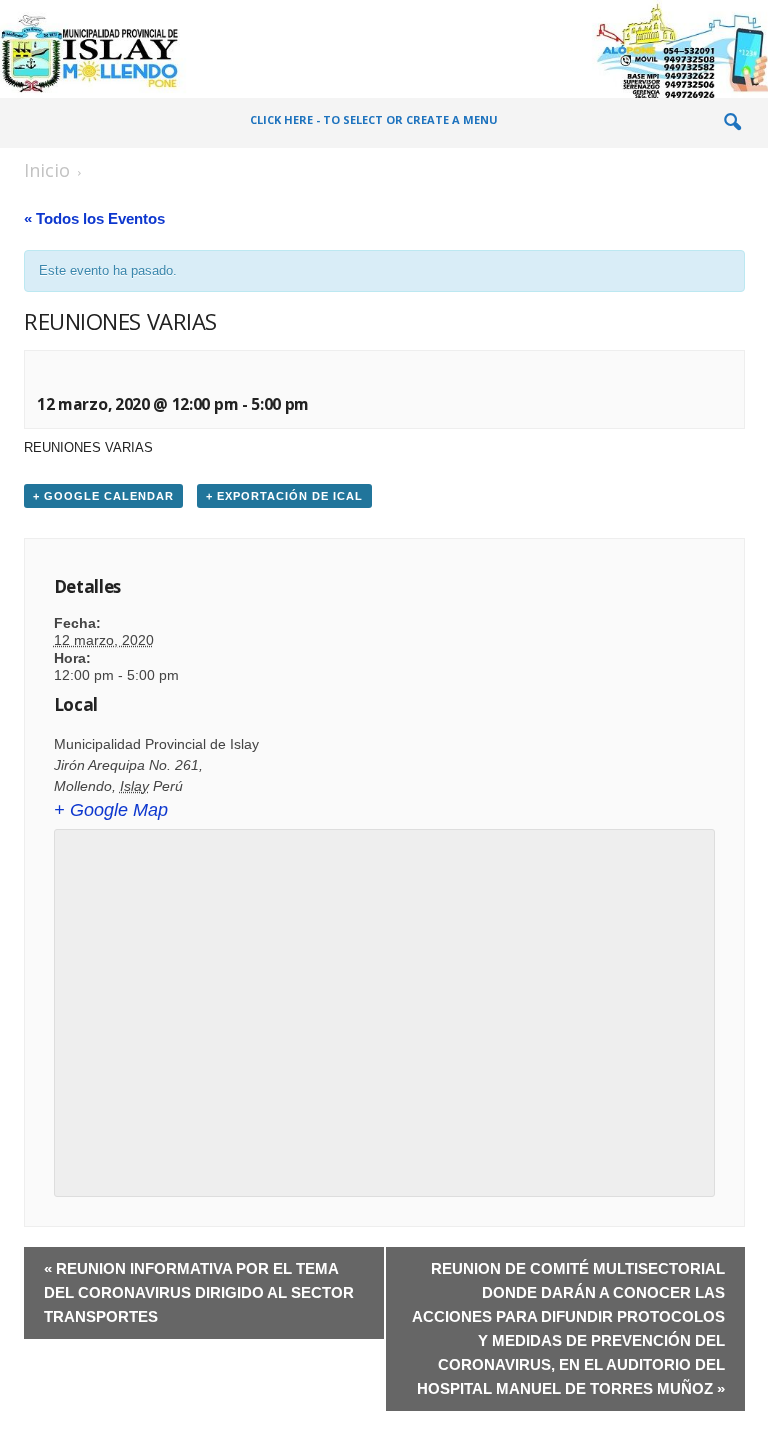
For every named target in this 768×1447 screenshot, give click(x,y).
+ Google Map (111, 810)
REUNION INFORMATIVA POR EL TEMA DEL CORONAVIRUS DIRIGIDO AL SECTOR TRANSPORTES (199, 1292)
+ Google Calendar (103, 496)
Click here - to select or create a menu (374, 119)
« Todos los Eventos (94, 218)
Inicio (47, 170)
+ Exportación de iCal (284, 496)
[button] (732, 123)
